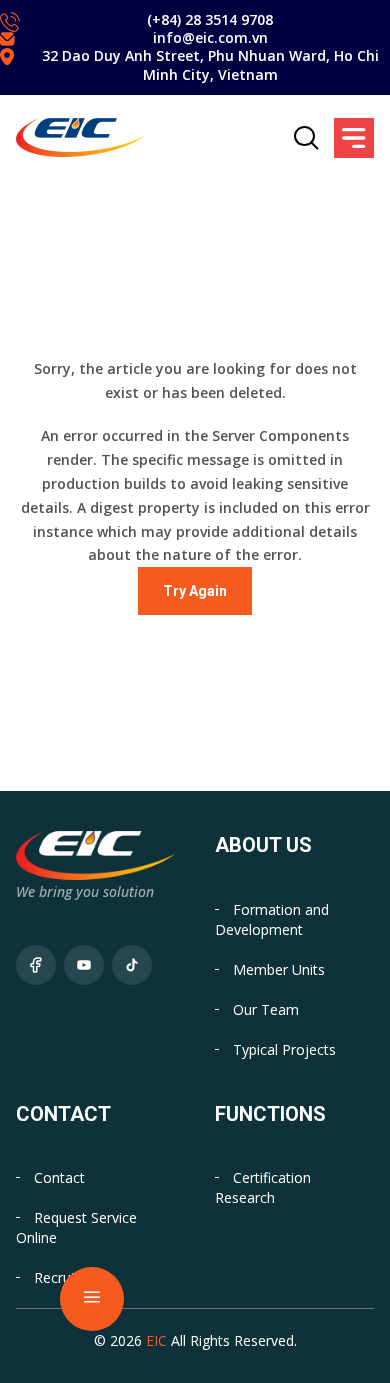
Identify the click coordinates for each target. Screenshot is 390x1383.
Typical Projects (284, 1049)
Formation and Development (272, 919)
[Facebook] (36, 965)
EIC (156, 1340)
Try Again (195, 591)
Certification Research (263, 1187)
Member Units (279, 969)
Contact (59, 1177)
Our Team (266, 1009)
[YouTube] (84, 965)
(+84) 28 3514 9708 (210, 19)
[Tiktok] (132, 965)
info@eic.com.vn (210, 37)
